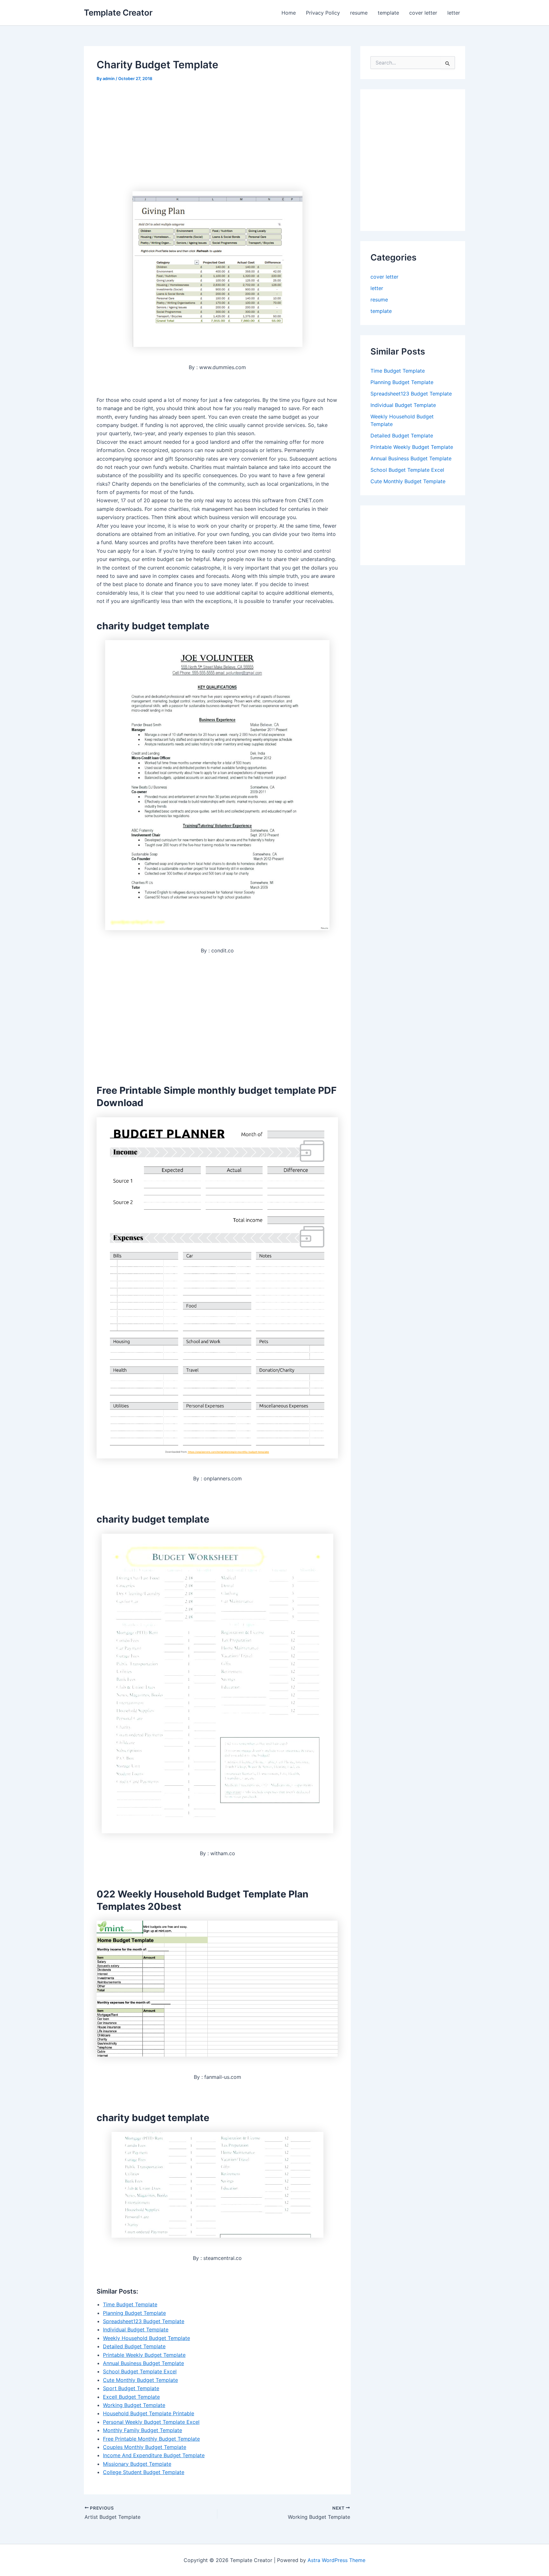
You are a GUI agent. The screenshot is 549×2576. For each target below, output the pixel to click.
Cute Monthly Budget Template (140, 2380)
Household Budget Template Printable (149, 2413)
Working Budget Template (134, 2405)
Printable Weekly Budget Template (144, 2355)
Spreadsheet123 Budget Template (144, 2321)
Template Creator (118, 13)
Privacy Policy (323, 13)
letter (454, 13)
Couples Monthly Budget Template (145, 2447)
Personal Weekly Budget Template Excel (151, 2422)
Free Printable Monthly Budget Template (151, 2439)
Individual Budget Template (136, 2329)
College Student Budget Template (144, 2472)
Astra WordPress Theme (336, 2560)
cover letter (423, 13)
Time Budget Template (130, 2304)
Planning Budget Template (134, 2313)
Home (289, 13)
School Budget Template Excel (140, 2371)
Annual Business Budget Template (143, 2363)
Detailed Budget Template (134, 2346)
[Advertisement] (150, 136)
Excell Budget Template (131, 2397)
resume (359, 13)
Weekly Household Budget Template (146, 2338)
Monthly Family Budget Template (142, 2430)
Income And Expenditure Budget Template (154, 2455)
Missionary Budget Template (137, 2464)
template (388, 13)
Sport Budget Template (131, 2388)
